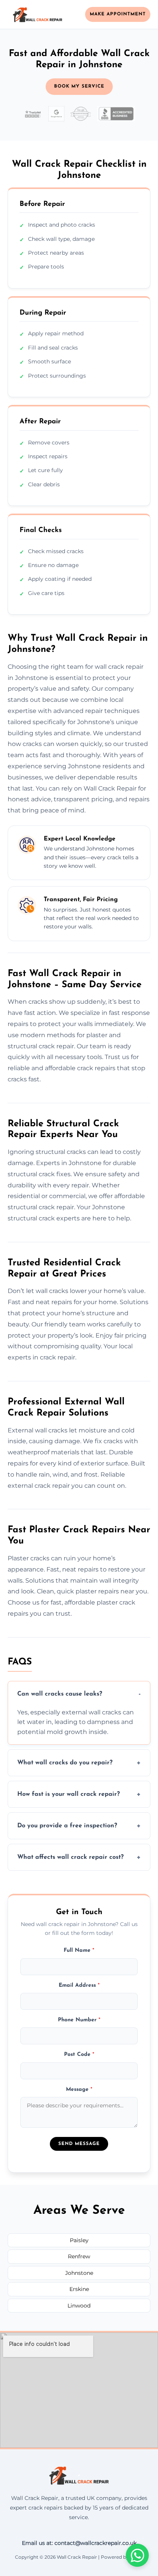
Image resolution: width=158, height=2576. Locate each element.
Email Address (79, 1985)
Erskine (79, 2289)
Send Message (79, 2144)
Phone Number (79, 2020)
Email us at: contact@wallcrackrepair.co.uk (79, 2543)
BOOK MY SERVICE (79, 86)
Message (79, 2089)
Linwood (79, 2306)
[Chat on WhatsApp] (137, 2555)
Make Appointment (118, 14)
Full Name (79, 1950)
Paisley (79, 2240)
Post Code (79, 2055)
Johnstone (79, 2273)
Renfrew (79, 2256)
